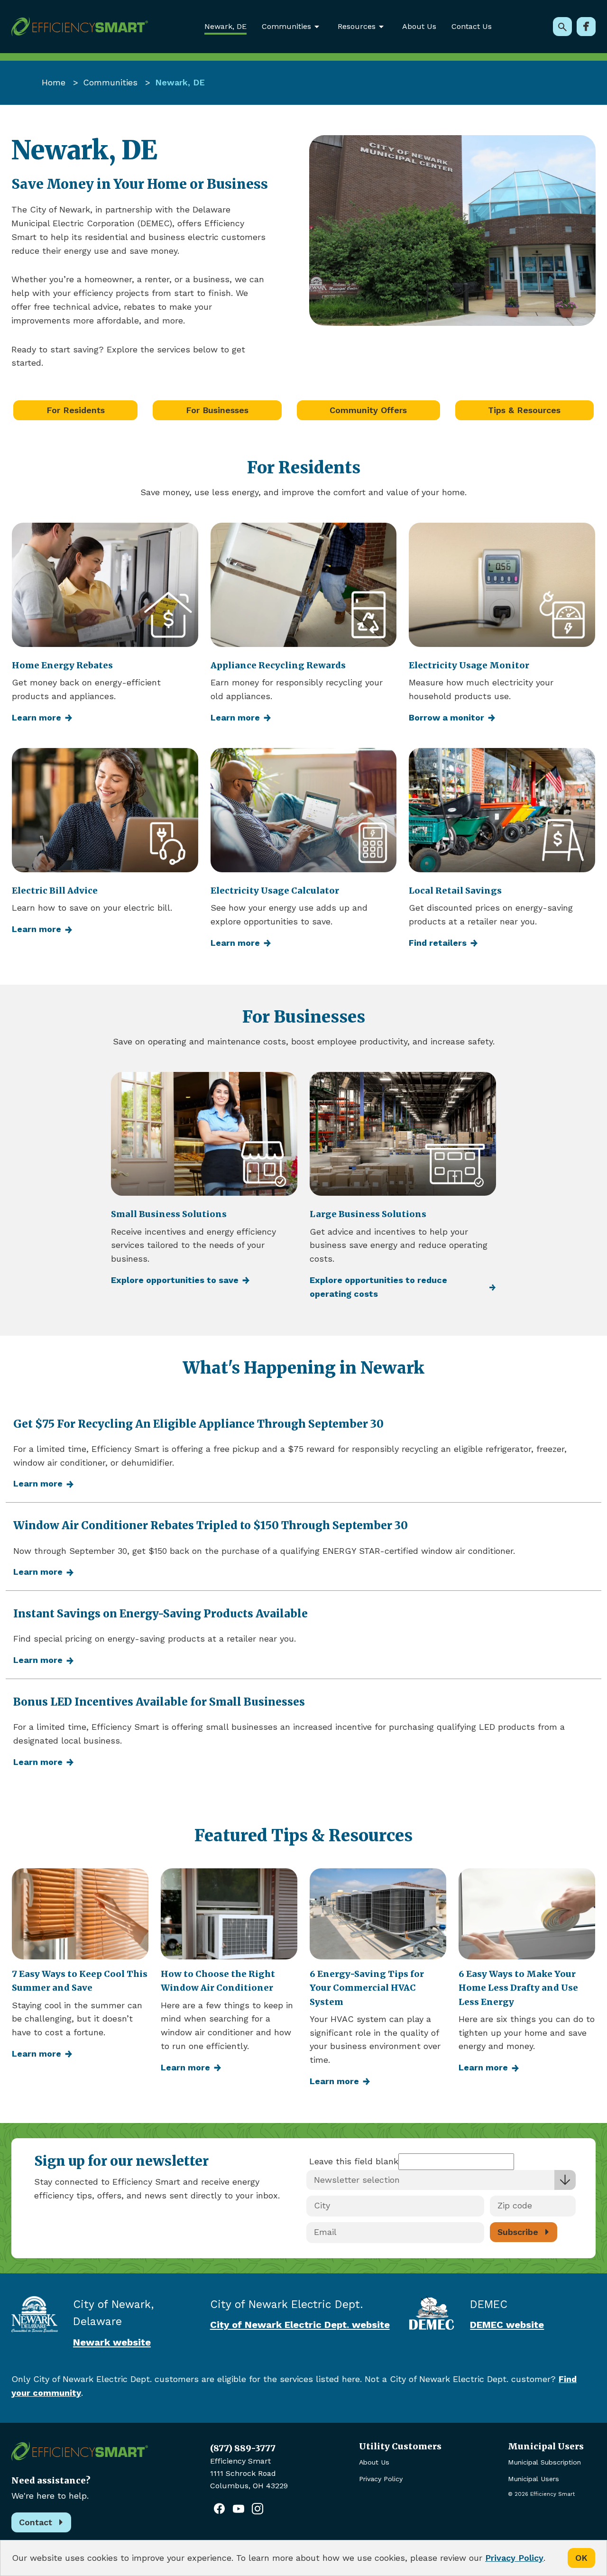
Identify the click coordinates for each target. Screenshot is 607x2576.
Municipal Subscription (544, 2462)
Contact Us (472, 26)
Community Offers (368, 410)
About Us (419, 26)
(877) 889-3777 (243, 2448)
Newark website (112, 2342)
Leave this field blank (354, 2161)
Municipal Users (533, 2479)
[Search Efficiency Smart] (562, 27)
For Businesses (217, 410)
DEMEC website (507, 2325)
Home (54, 82)
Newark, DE (225, 26)
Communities (110, 82)
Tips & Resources (524, 410)
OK (581, 2558)
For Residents (76, 410)
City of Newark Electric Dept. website (300, 2325)
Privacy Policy (381, 2479)
